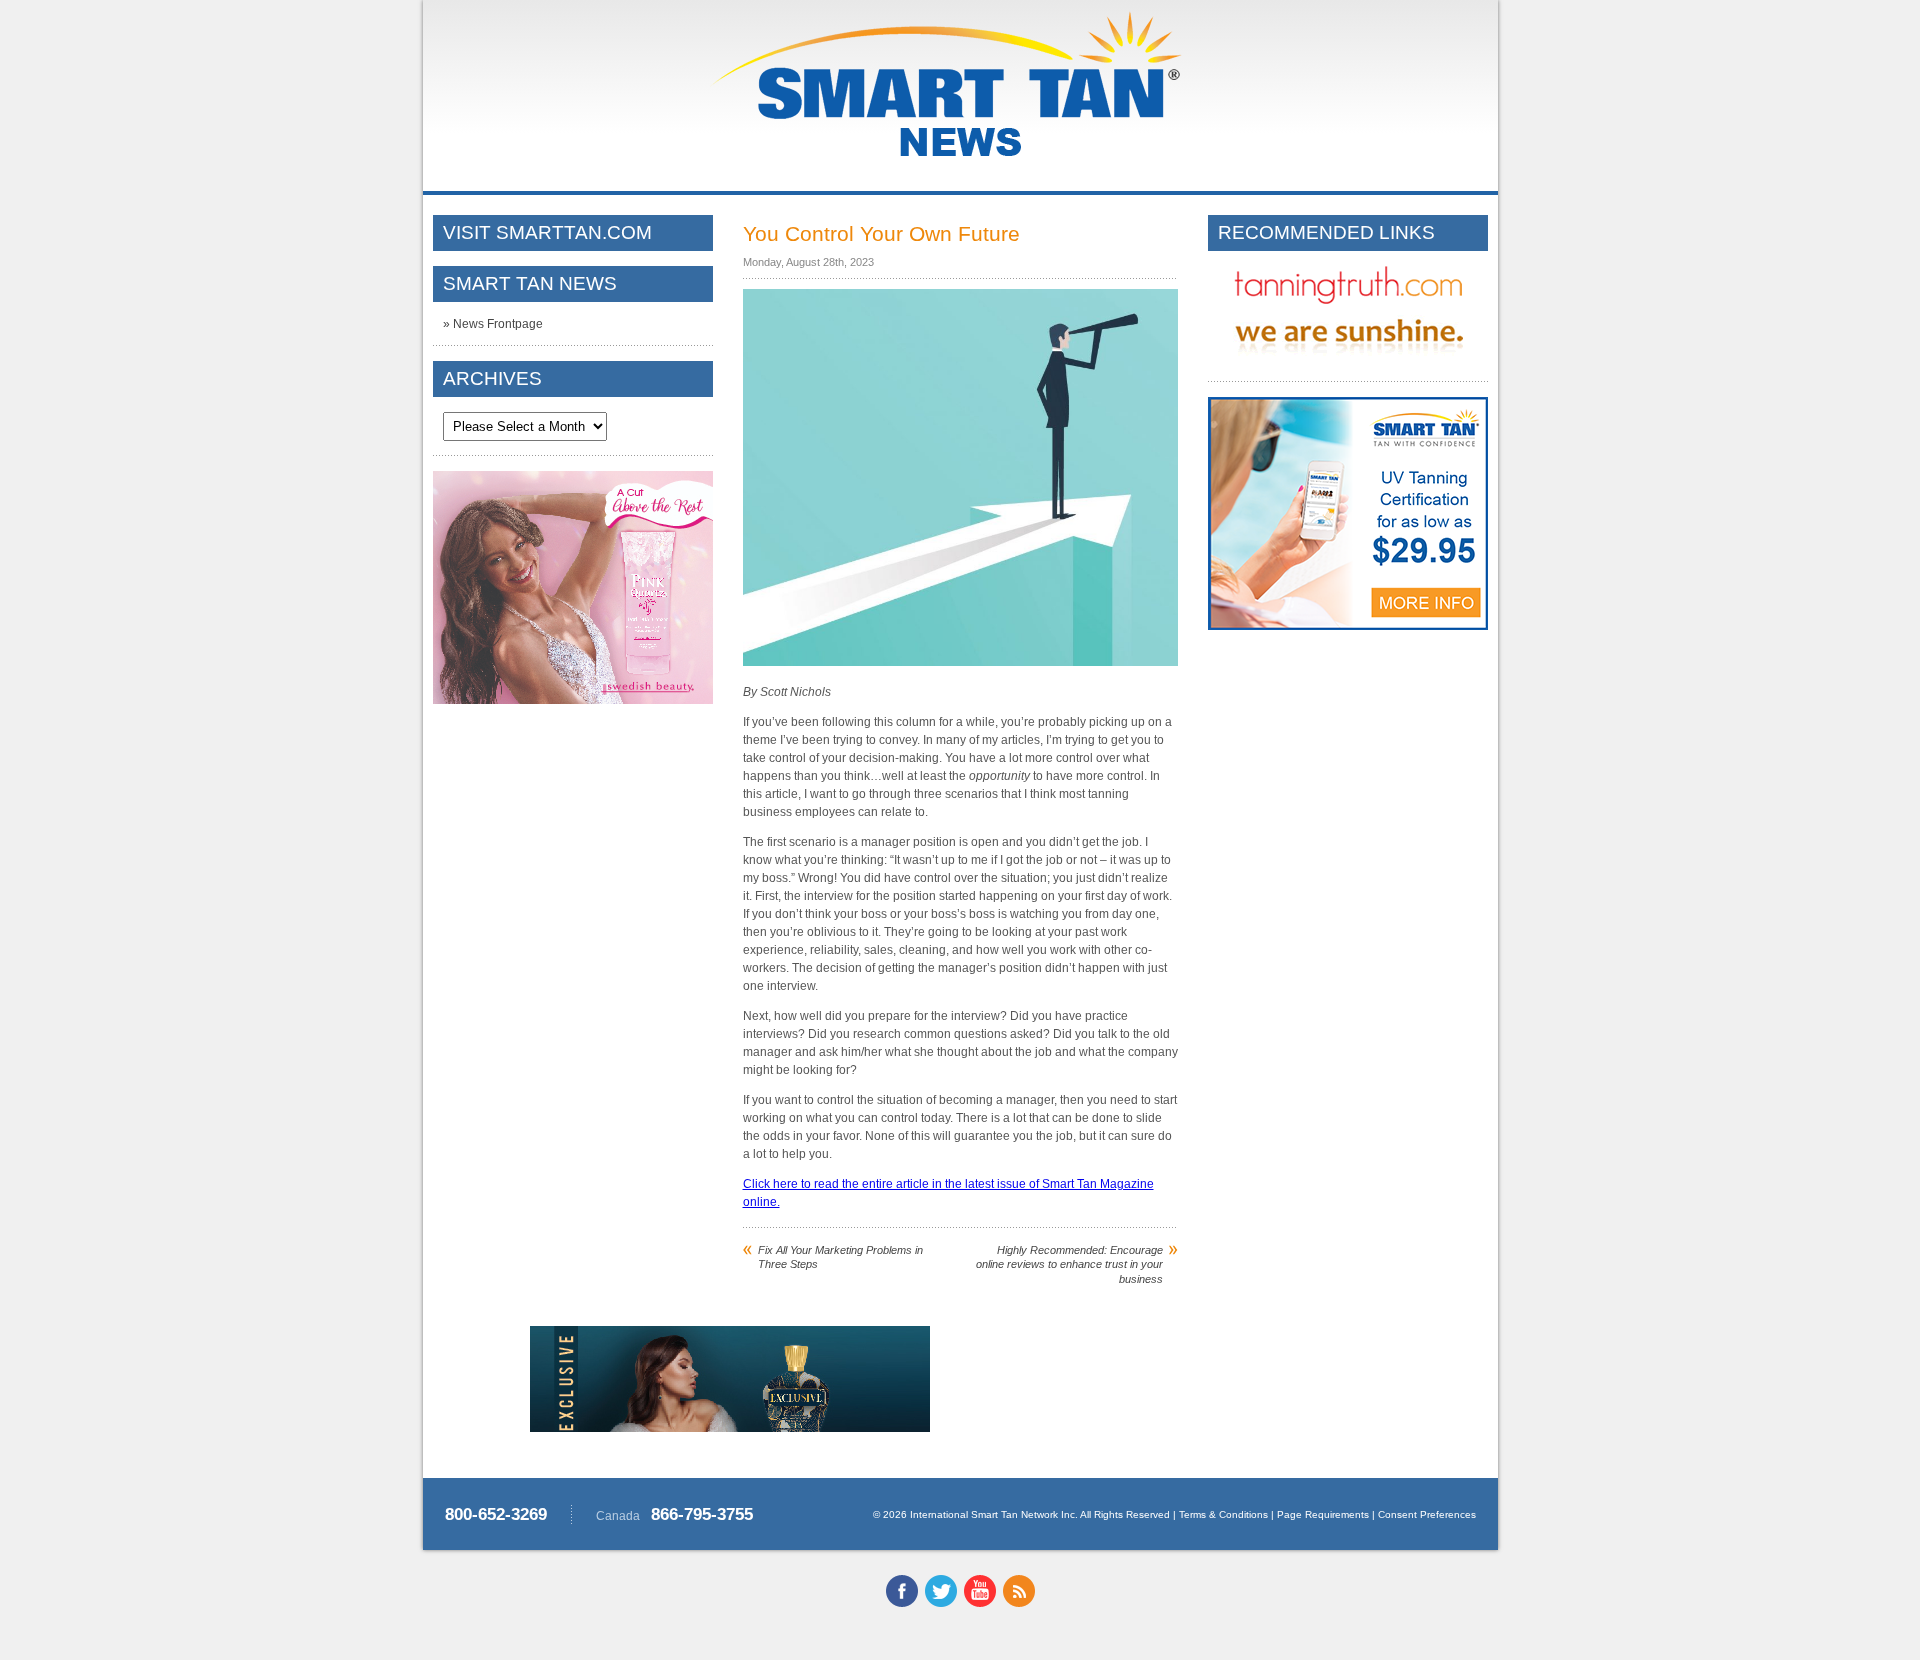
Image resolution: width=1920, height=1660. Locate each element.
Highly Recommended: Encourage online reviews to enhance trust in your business (1069, 1264)
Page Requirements (1323, 1514)
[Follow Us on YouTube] (980, 1603)
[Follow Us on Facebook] (902, 1603)
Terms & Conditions (1223, 1514)
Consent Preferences (1427, 1514)
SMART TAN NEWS (530, 283)
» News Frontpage (493, 324)
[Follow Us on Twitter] (941, 1603)
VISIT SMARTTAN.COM (547, 232)
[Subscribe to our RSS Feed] (1019, 1603)
